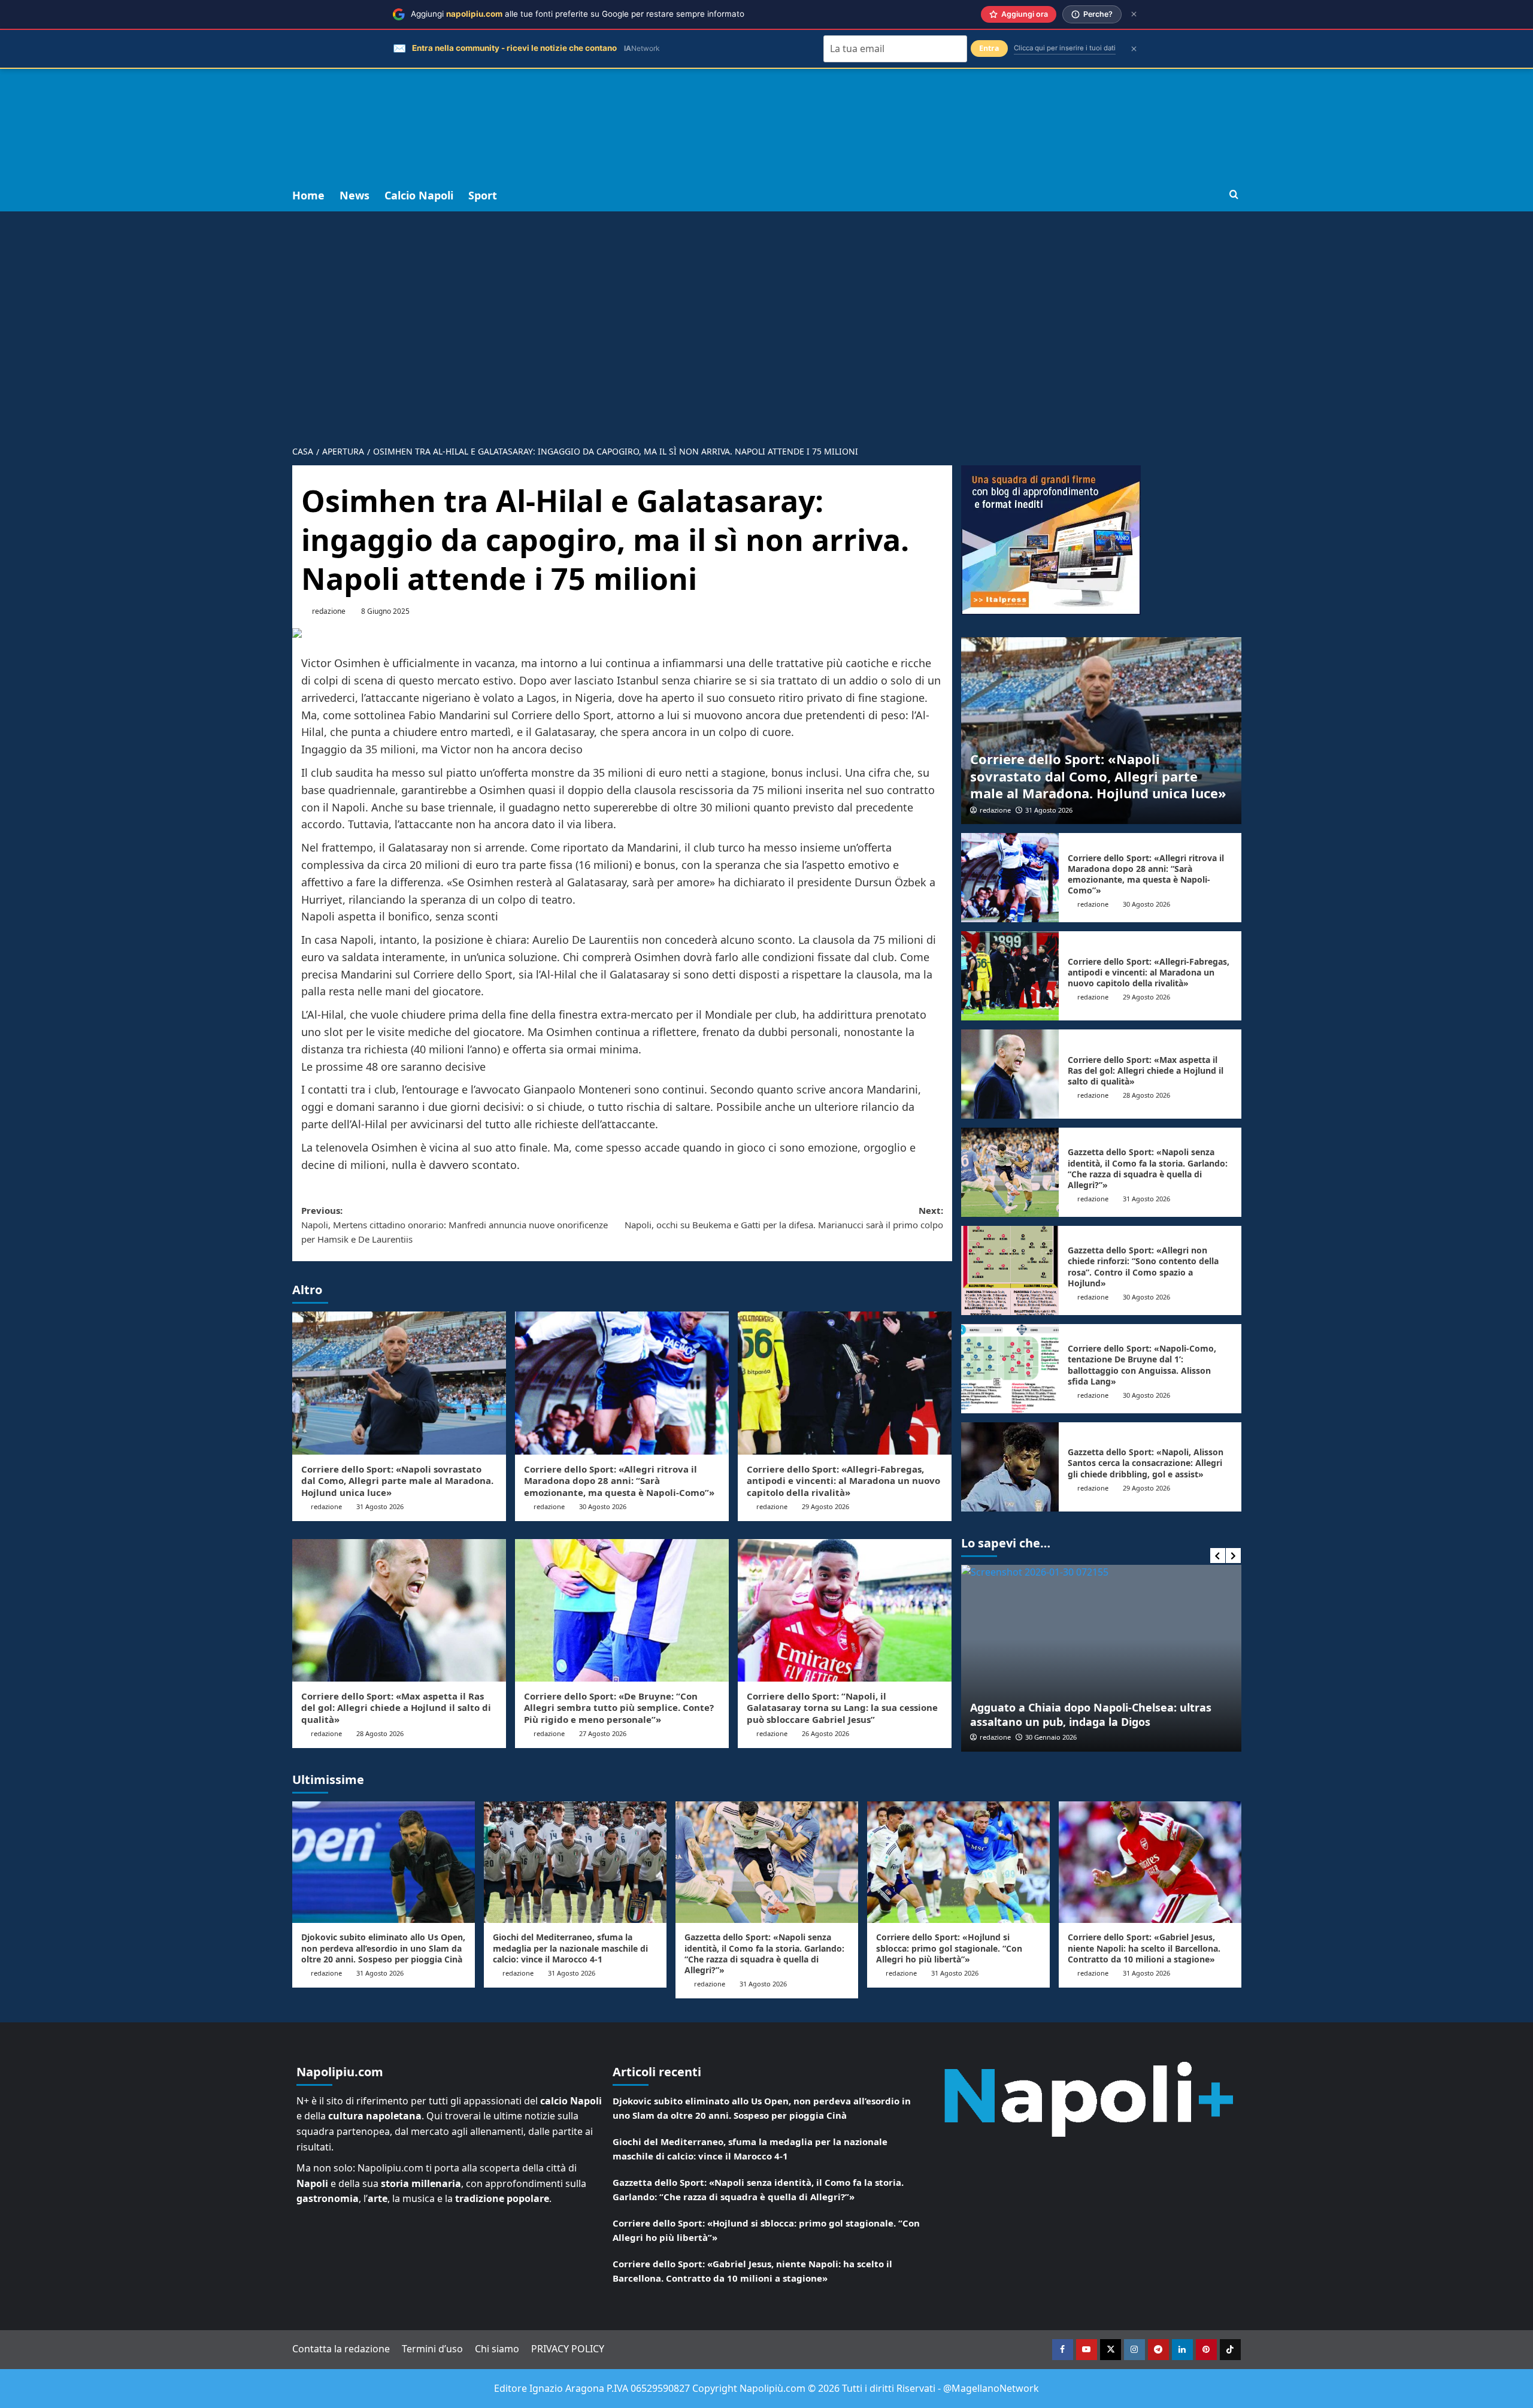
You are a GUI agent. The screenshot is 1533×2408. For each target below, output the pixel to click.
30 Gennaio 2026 (968, 1737)
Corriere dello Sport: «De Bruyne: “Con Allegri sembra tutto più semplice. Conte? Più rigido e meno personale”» (619, 1708)
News (355, 195)
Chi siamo (497, 2349)
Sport (483, 195)
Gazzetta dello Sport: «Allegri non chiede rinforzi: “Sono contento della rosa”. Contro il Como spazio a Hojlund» (1143, 1267)
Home (308, 195)
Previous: (455, 1225)
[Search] (1234, 195)
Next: (784, 1217)
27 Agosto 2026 (603, 1733)
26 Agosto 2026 (825, 1733)
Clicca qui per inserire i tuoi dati (1065, 48)
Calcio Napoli (419, 195)
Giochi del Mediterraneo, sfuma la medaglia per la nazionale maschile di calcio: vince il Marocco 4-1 (570, 1948)
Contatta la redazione (341, 2349)
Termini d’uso (432, 2349)
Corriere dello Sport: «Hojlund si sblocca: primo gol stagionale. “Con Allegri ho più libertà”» (949, 1948)
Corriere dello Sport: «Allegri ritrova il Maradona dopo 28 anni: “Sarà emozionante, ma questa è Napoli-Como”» (619, 1481)
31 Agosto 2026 (380, 1506)
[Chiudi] (1134, 14)
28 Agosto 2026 (380, 1733)
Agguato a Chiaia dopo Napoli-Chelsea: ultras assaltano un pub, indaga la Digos (1008, 1714)
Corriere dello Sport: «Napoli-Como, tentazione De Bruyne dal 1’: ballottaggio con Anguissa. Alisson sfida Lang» (1142, 1365)
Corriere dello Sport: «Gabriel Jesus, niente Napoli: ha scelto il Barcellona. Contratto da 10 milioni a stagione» (1144, 1948)
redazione (329, 611)
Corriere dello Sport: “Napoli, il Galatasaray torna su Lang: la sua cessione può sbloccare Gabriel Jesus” (842, 1708)
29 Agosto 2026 (825, 1506)
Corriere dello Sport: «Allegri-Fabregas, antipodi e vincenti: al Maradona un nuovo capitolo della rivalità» (843, 1481)
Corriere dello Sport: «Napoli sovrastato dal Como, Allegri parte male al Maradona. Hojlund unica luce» (397, 1481)
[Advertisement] (766, 90)
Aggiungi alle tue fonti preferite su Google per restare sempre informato (578, 14)
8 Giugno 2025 (385, 611)
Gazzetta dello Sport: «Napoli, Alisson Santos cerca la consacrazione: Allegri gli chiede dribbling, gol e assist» (1146, 1463)
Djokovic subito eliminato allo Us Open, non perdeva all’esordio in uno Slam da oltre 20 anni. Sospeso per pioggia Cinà (383, 1948)
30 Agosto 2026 (603, 1506)
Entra (989, 48)
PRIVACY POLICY (568, 2349)
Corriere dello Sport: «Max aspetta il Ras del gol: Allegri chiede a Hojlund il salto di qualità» (396, 1708)
